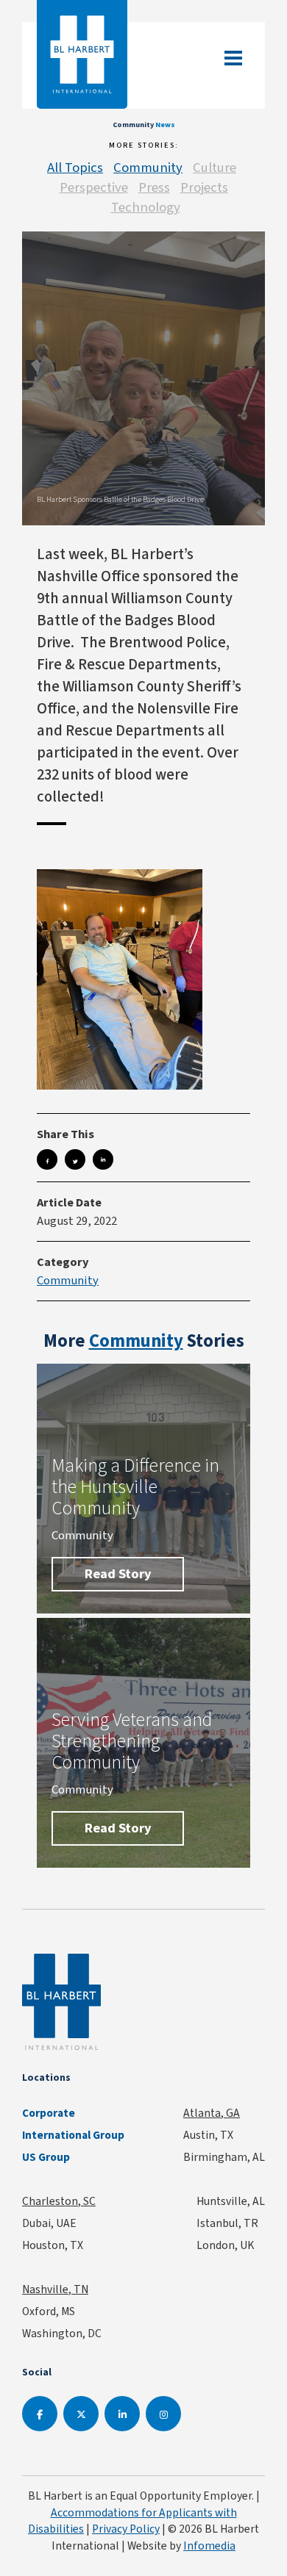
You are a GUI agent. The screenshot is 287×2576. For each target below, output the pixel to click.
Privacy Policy (126, 2529)
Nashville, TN (55, 2289)
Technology (146, 207)
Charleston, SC (59, 2201)
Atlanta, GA (212, 2113)
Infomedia (209, 2546)
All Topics (75, 167)
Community (148, 167)
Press (154, 187)
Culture (215, 167)
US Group (46, 2157)
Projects (204, 187)
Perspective (94, 187)
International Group (73, 2135)
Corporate (49, 2113)
